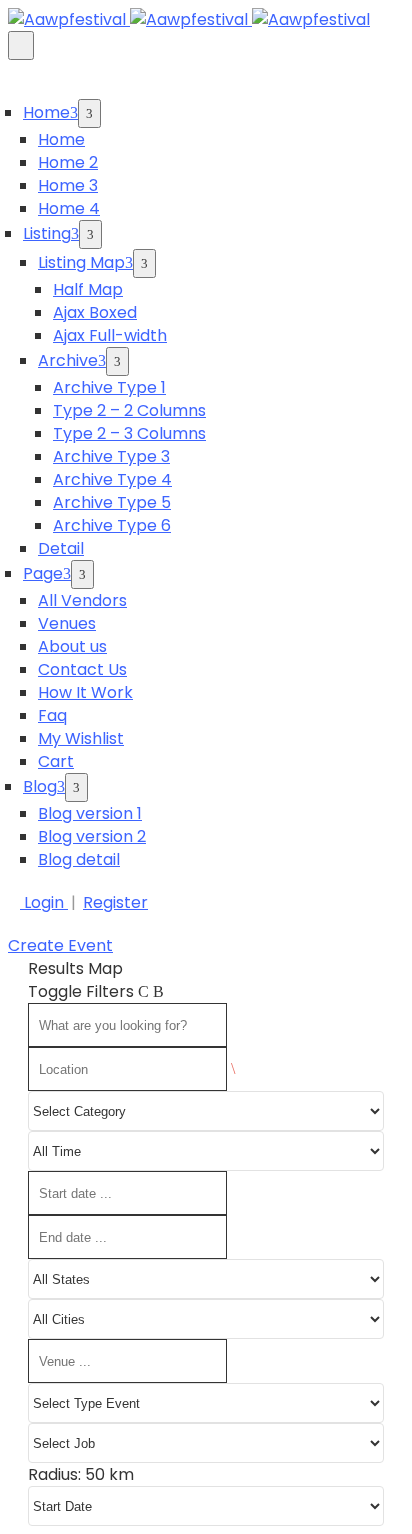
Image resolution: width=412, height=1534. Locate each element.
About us (72, 646)
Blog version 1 (90, 813)
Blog (40, 786)
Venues (67, 623)
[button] (60, 945)
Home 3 (68, 185)
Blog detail (79, 859)
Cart (56, 761)
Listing (47, 233)
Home (46, 112)
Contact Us (82, 669)
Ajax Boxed (95, 312)
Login (44, 902)
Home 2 (68, 162)
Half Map (88, 289)
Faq (52, 715)
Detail (61, 548)
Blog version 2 (92, 836)
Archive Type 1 (109, 387)
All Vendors (82, 600)
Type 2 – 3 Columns (129, 433)
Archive (68, 360)
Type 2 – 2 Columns (129, 410)
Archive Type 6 (112, 525)
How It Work (85, 692)
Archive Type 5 (112, 502)
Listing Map (81, 262)
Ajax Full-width (110, 335)
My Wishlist (81, 738)
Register (115, 902)
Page (43, 573)
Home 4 (69, 208)
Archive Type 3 (111, 456)
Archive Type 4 (112, 479)
